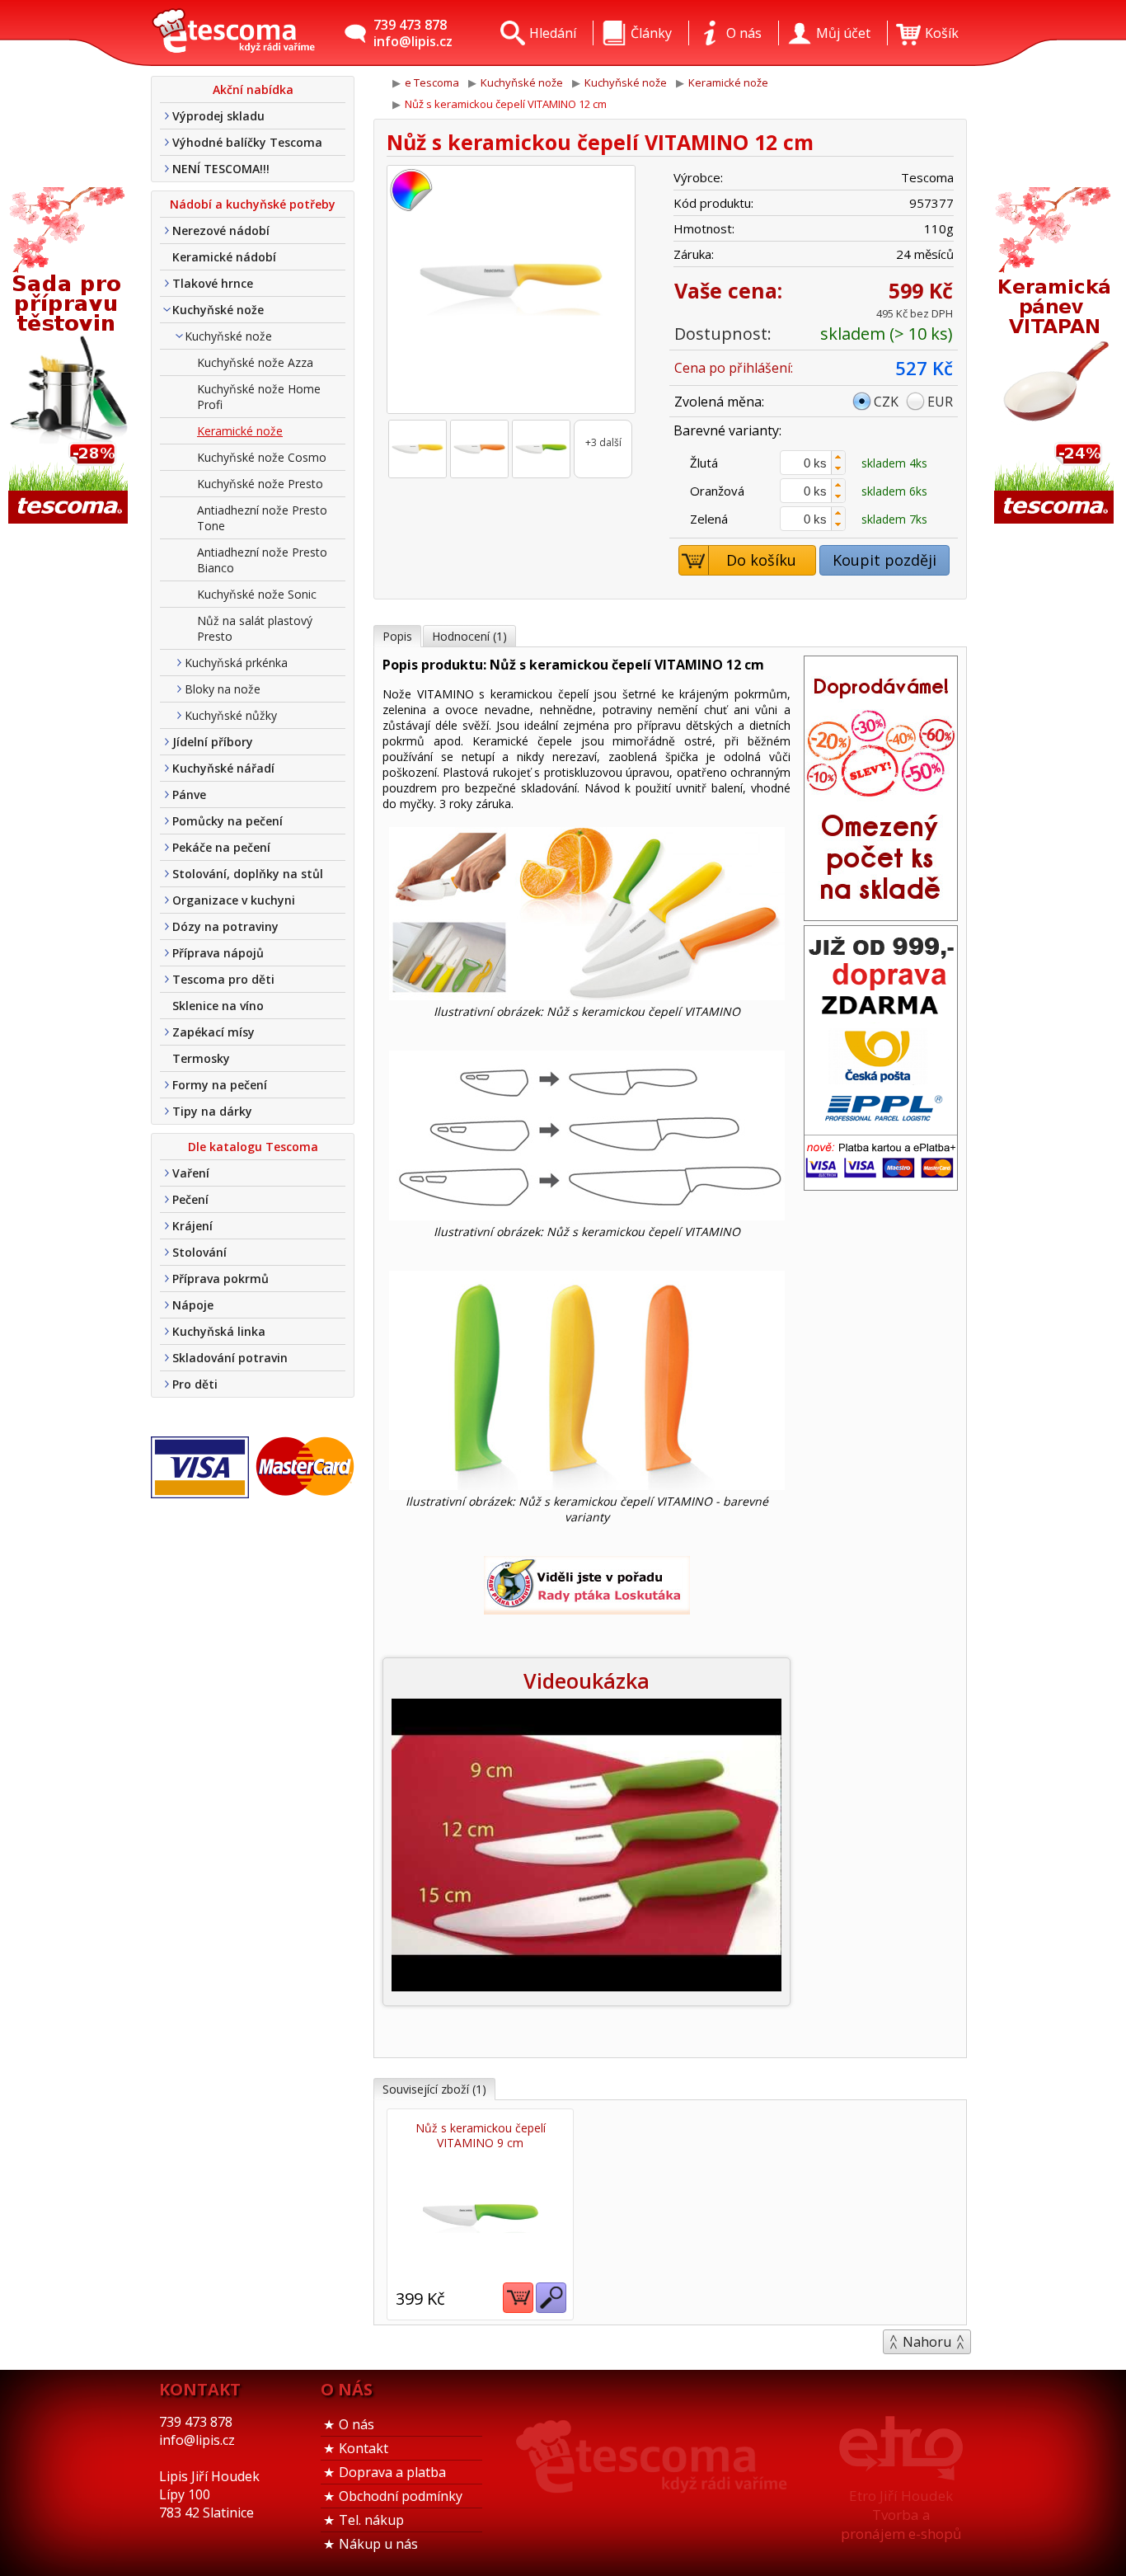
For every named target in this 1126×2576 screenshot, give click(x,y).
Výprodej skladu (218, 116)
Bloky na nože (223, 689)
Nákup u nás (378, 2544)
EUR (940, 402)
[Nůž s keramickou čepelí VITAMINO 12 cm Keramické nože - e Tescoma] (233, 33)
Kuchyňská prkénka (236, 663)
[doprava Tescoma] (881, 1185)
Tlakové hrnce (213, 283)
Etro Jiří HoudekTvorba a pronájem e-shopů (901, 2515)
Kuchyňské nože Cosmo (262, 457)
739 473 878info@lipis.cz (413, 33)
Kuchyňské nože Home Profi (259, 397)
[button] (838, 457)
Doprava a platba (392, 2472)
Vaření (191, 1173)
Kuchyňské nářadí (223, 768)
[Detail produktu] (551, 2298)
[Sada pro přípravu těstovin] (70, 357)
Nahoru (927, 2342)
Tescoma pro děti (223, 979)
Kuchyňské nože (218, 310)
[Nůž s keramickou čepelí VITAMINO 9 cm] (480, 2218)
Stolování (199, 1252)
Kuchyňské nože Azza (255, 362)
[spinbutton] (813, 463)
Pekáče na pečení (221, 847)
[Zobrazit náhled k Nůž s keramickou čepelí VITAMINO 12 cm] (511, 291)
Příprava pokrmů (221, 1279)
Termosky (201, 1058)
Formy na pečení (220, 1085)
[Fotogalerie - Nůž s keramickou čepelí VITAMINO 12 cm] (418, 449)
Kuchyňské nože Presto (260, 484)
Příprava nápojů (218, 953)
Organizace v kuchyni (234, 900)
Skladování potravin (230, 1358)
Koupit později (884, 560)
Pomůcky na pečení (228, 821)
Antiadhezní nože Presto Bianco (262, 560)
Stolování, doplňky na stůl (248, 874)
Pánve (189, 794)
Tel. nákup (371, 2520)
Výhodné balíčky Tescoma (247, 142)
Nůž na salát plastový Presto (255, 628)
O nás (357, 2424)
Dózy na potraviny (225, 926)
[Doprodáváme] (881, 915)
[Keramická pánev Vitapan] (1056, 357)
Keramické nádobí (224, 257)
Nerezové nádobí (221, 230)
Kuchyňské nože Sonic (257, 594)
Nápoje (193, 1305)
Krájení (192, 1226)
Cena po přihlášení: (734, 368)
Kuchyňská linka (219, 1331)
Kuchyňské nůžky (231, 715)
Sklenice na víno (218, 1006)
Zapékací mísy (213, 1032)
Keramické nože (240, 431)
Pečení (190, 1199)
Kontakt (364, 2448)
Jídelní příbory (213, 742)
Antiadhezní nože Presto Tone (262, 518)
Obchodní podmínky (401, 2496)
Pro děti (195, 1384)
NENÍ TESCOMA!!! (221, 169)
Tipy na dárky (212, 1111)
